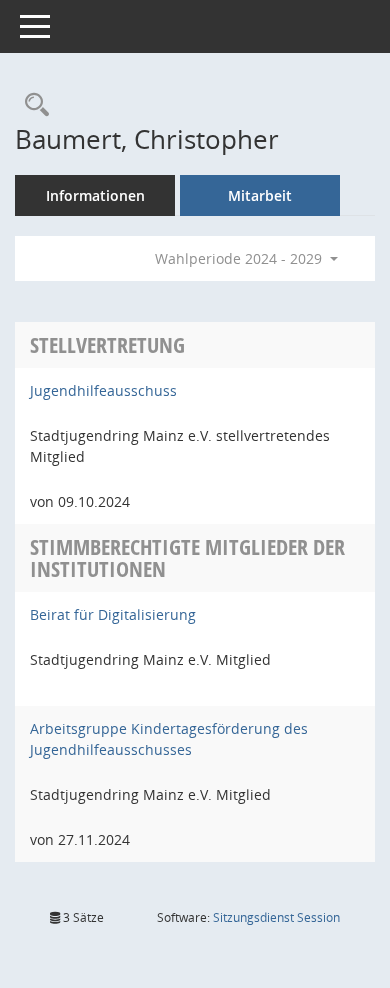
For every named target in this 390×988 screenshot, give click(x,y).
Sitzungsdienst (276, 917)
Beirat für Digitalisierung (113, 614)
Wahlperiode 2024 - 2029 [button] (240, 258)
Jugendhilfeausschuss (103, 390)
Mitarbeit (260, 195)
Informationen (95, 195)
